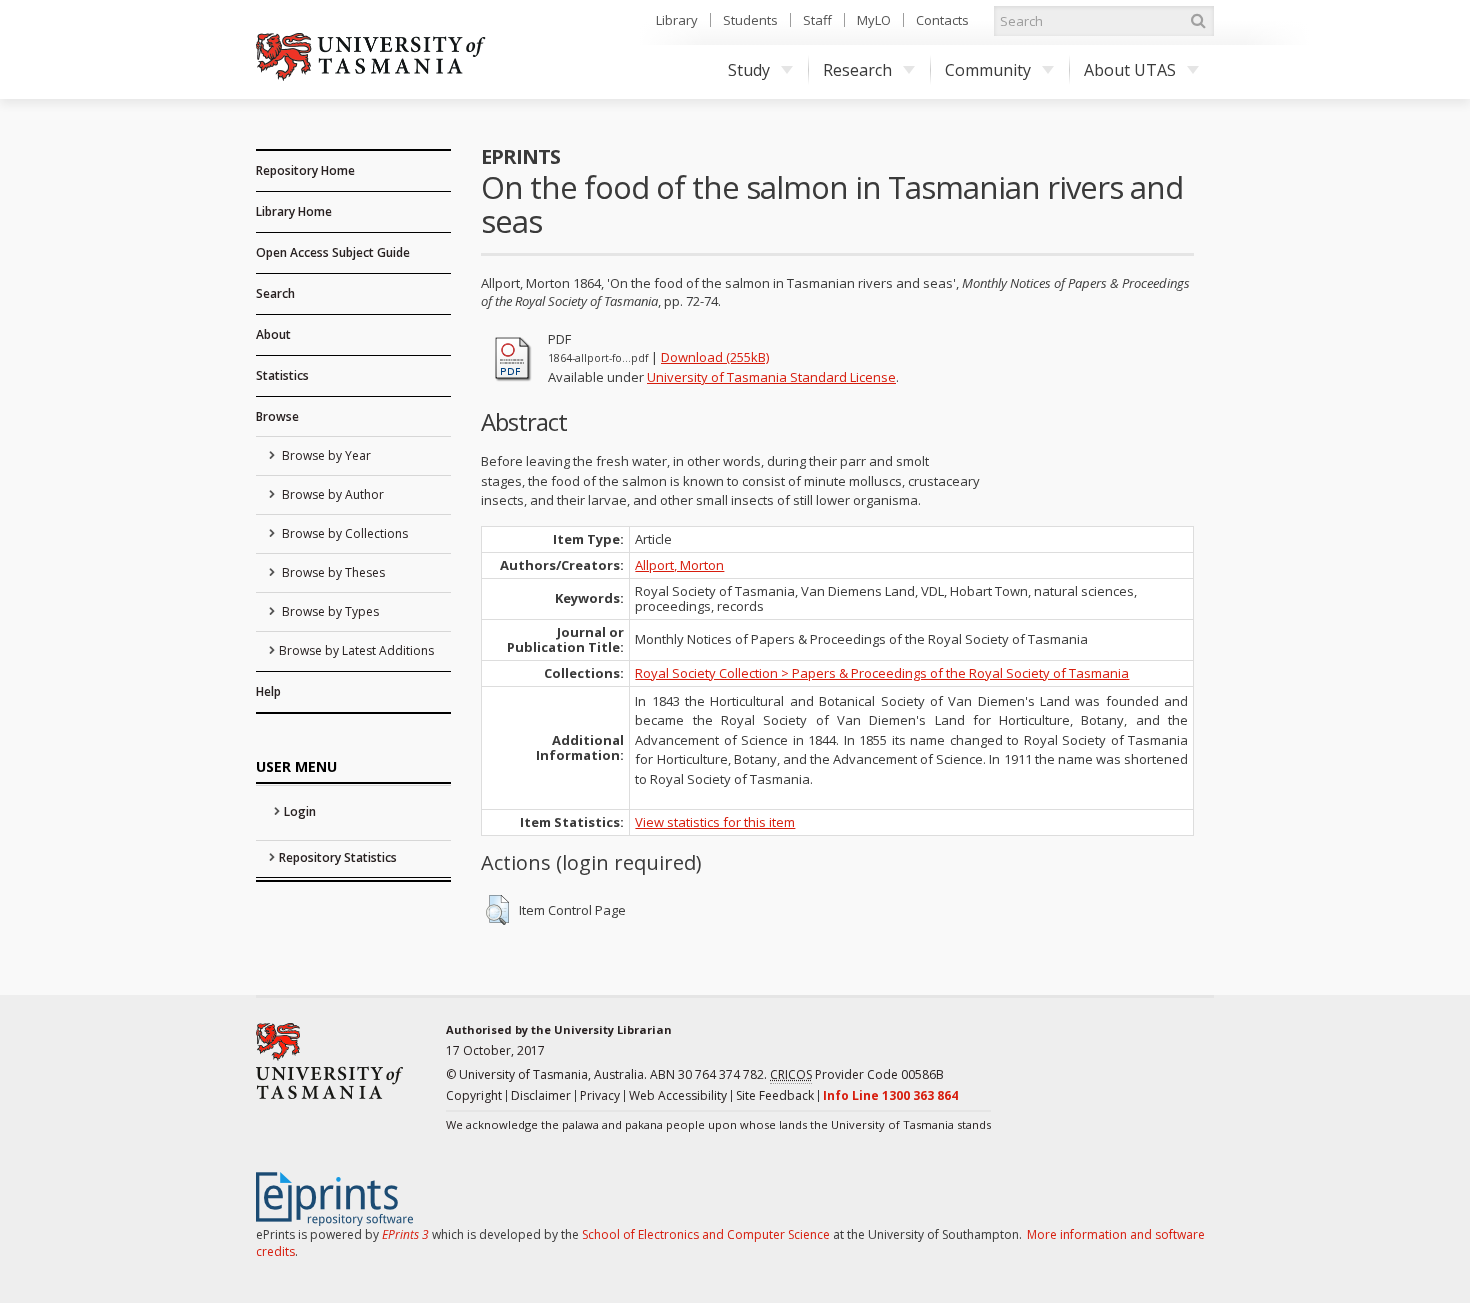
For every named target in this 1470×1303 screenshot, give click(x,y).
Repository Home (305, 170)
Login (300, 811)
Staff (817, 20)
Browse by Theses (332, 572)
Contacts (942, 20)
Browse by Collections (343, 533)
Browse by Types (329, 611)
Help (268, 691)
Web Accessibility (678, 1095)
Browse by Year (325, 455)
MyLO (874, 20)
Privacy (600, 1095)
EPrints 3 (405, 1234)
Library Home (294, 211)
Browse (277, 416)
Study (749, 70)
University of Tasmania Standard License (771, 377)
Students (750, 20)
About (273, 334)
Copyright (474, 1095)
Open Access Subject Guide (333, 252)
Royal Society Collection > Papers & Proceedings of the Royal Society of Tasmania (882, 673)
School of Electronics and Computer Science (706, 1234)
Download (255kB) (715, 357)
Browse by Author (331, 494)
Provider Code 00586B (857, 1074)
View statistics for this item (715, 822)
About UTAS (1130, 70)
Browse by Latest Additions (356, 650)
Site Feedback (775, 1095)
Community (988, 70)
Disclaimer (541, 1095)
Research (857, 70)
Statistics (282, 375)
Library (677, 20)
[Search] (1198, 21)
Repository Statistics (338, 857)
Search (275, 293)
